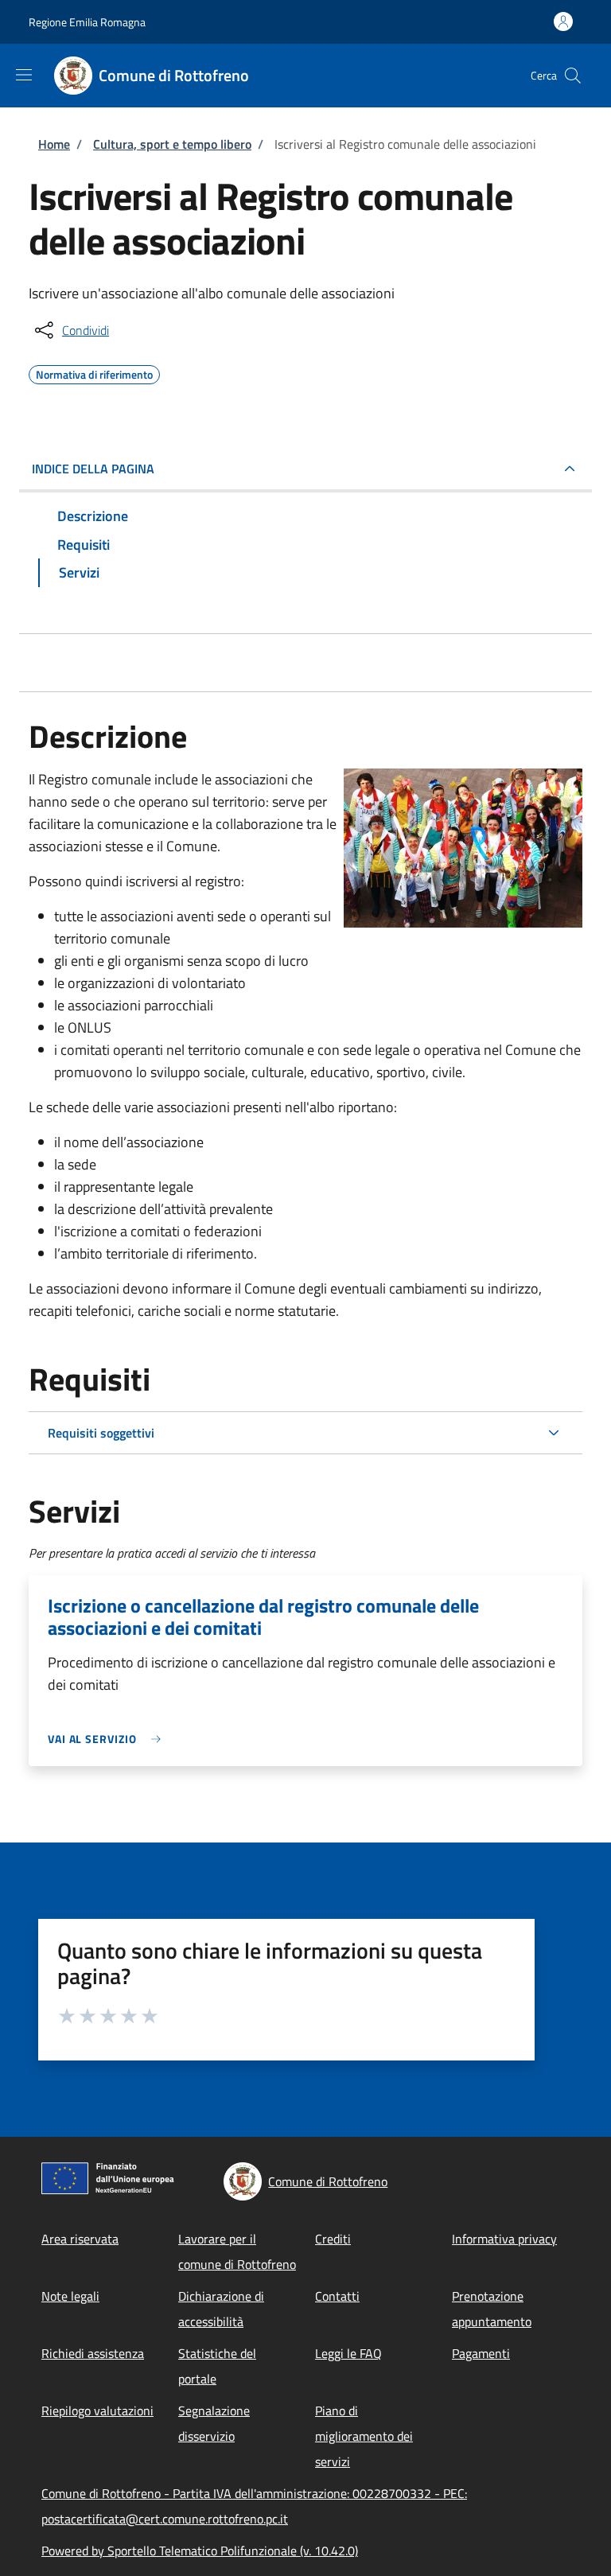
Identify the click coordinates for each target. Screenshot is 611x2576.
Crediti (333, 2239)
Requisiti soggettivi (101, 1433)
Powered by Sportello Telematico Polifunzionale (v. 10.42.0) (200, 2551)
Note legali (70, 2296)
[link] (108, 1739)
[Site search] (573, 76)
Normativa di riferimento (94, 372)
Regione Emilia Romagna (87, 22)
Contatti (337, 2296)
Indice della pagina (93, 469)
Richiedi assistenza (93, 2353)
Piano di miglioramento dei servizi (364, 2436)
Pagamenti (481, 2353)
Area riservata (80, 2239)
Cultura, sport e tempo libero (172, 144)
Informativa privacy (504, 2239)
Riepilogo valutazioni (97, 2411)
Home (54, 144)
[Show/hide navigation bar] (24, 75)
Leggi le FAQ (348, 2353)
